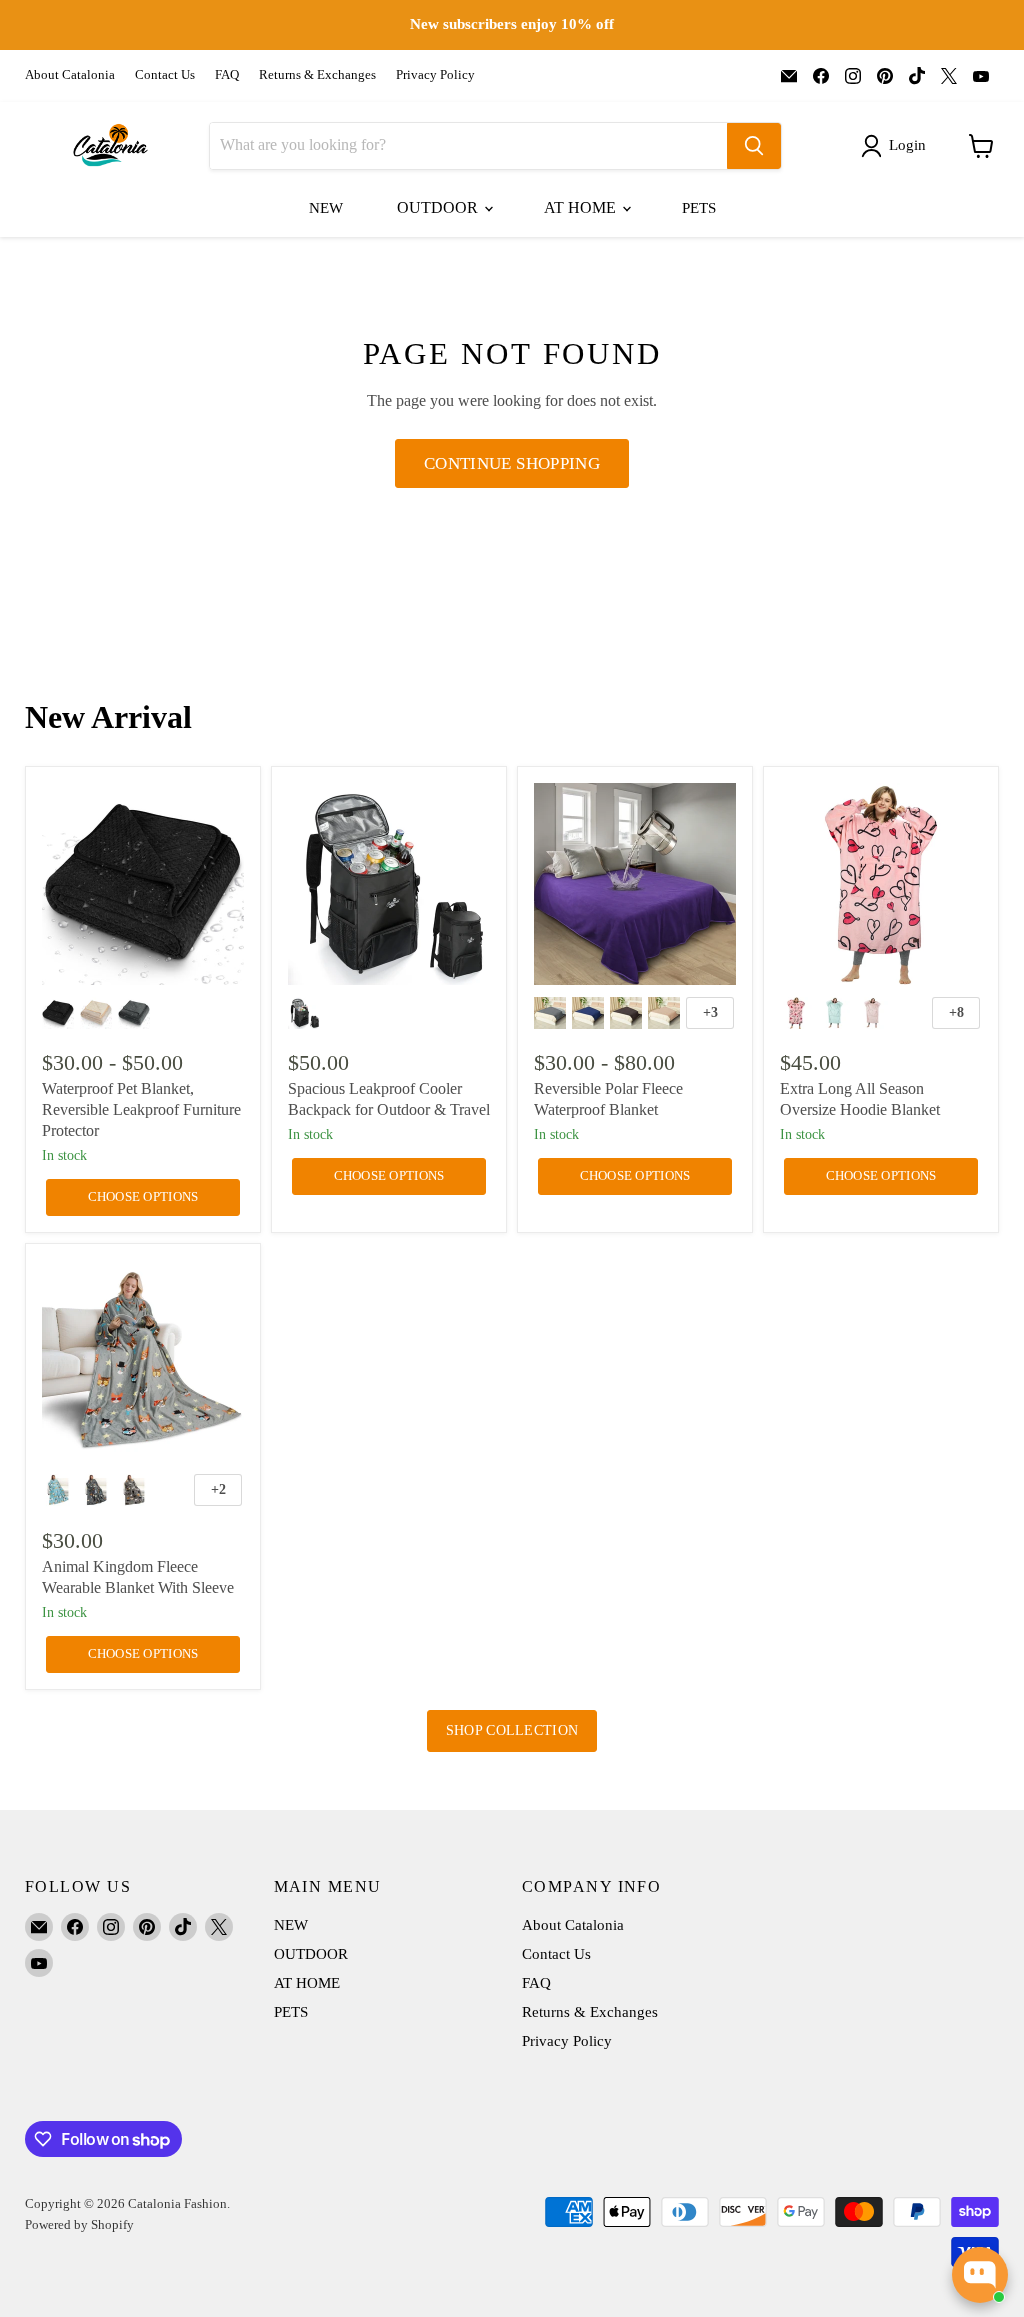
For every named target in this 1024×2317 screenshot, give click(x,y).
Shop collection (512, 1730)
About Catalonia (70, 75)
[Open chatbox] (980, 2275)
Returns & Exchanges (317, 75)
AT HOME (582, 207)
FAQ (227, 75)
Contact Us (165, 75)
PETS (699, 208)
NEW (326, 208)
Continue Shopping (512, 463)
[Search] (754, 146)
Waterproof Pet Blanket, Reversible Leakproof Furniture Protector (141, 1109)
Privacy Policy (435, 75)
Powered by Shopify (79, 2224)
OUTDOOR (439, 207)
